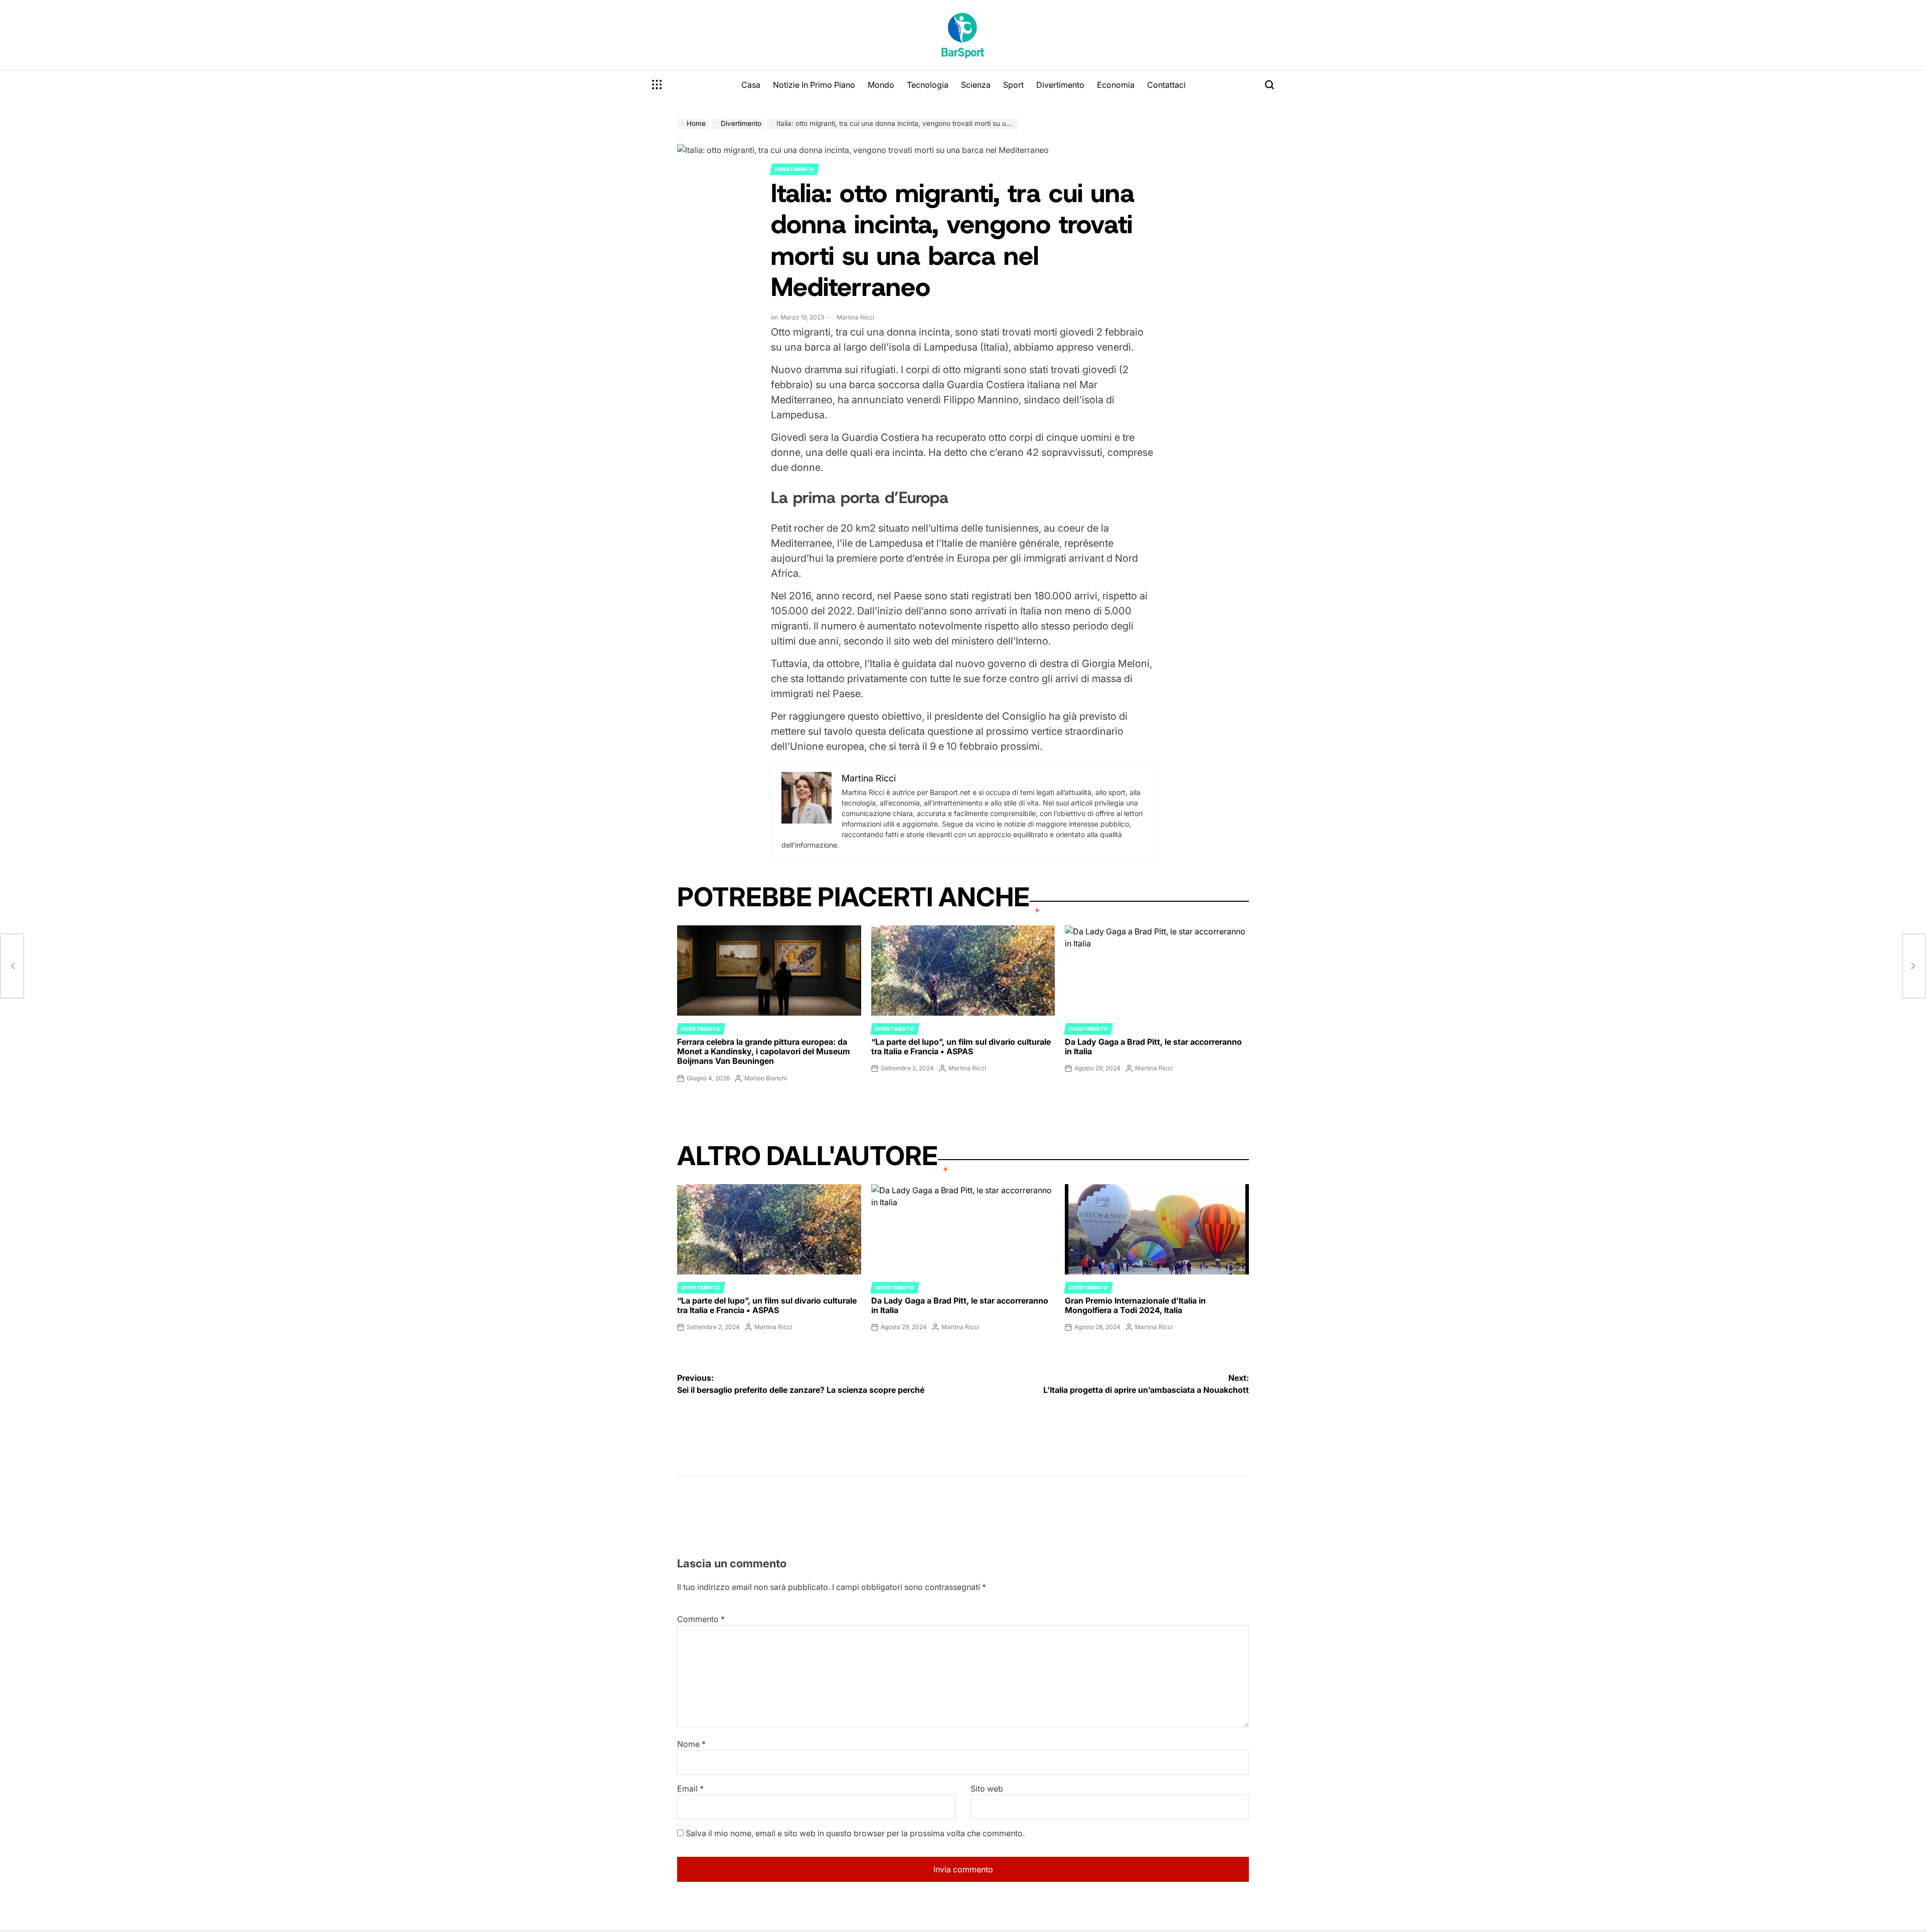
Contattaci (1166, 85)
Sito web (987, 1789)
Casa (751, 85)
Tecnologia (928, 85)
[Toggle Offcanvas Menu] (657, 85)
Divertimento (1060, 85)
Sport (1013, 85)
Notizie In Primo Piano (814, 85)
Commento (701, 1619)
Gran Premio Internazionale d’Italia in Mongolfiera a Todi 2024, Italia (1135, 1305)
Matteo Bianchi (766, 1078)
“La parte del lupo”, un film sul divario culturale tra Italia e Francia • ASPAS (961, 1046)
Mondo (881, 85)
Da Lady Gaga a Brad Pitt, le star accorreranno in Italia (1153, 1046)
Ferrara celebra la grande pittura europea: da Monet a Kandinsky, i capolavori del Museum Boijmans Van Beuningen (764, 1051)
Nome (691, 1744)
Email (690, 1789)
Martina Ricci (855, 317)
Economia (1116, 85)
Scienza (976, 85)
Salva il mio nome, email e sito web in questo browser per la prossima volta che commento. (855, 1833)
